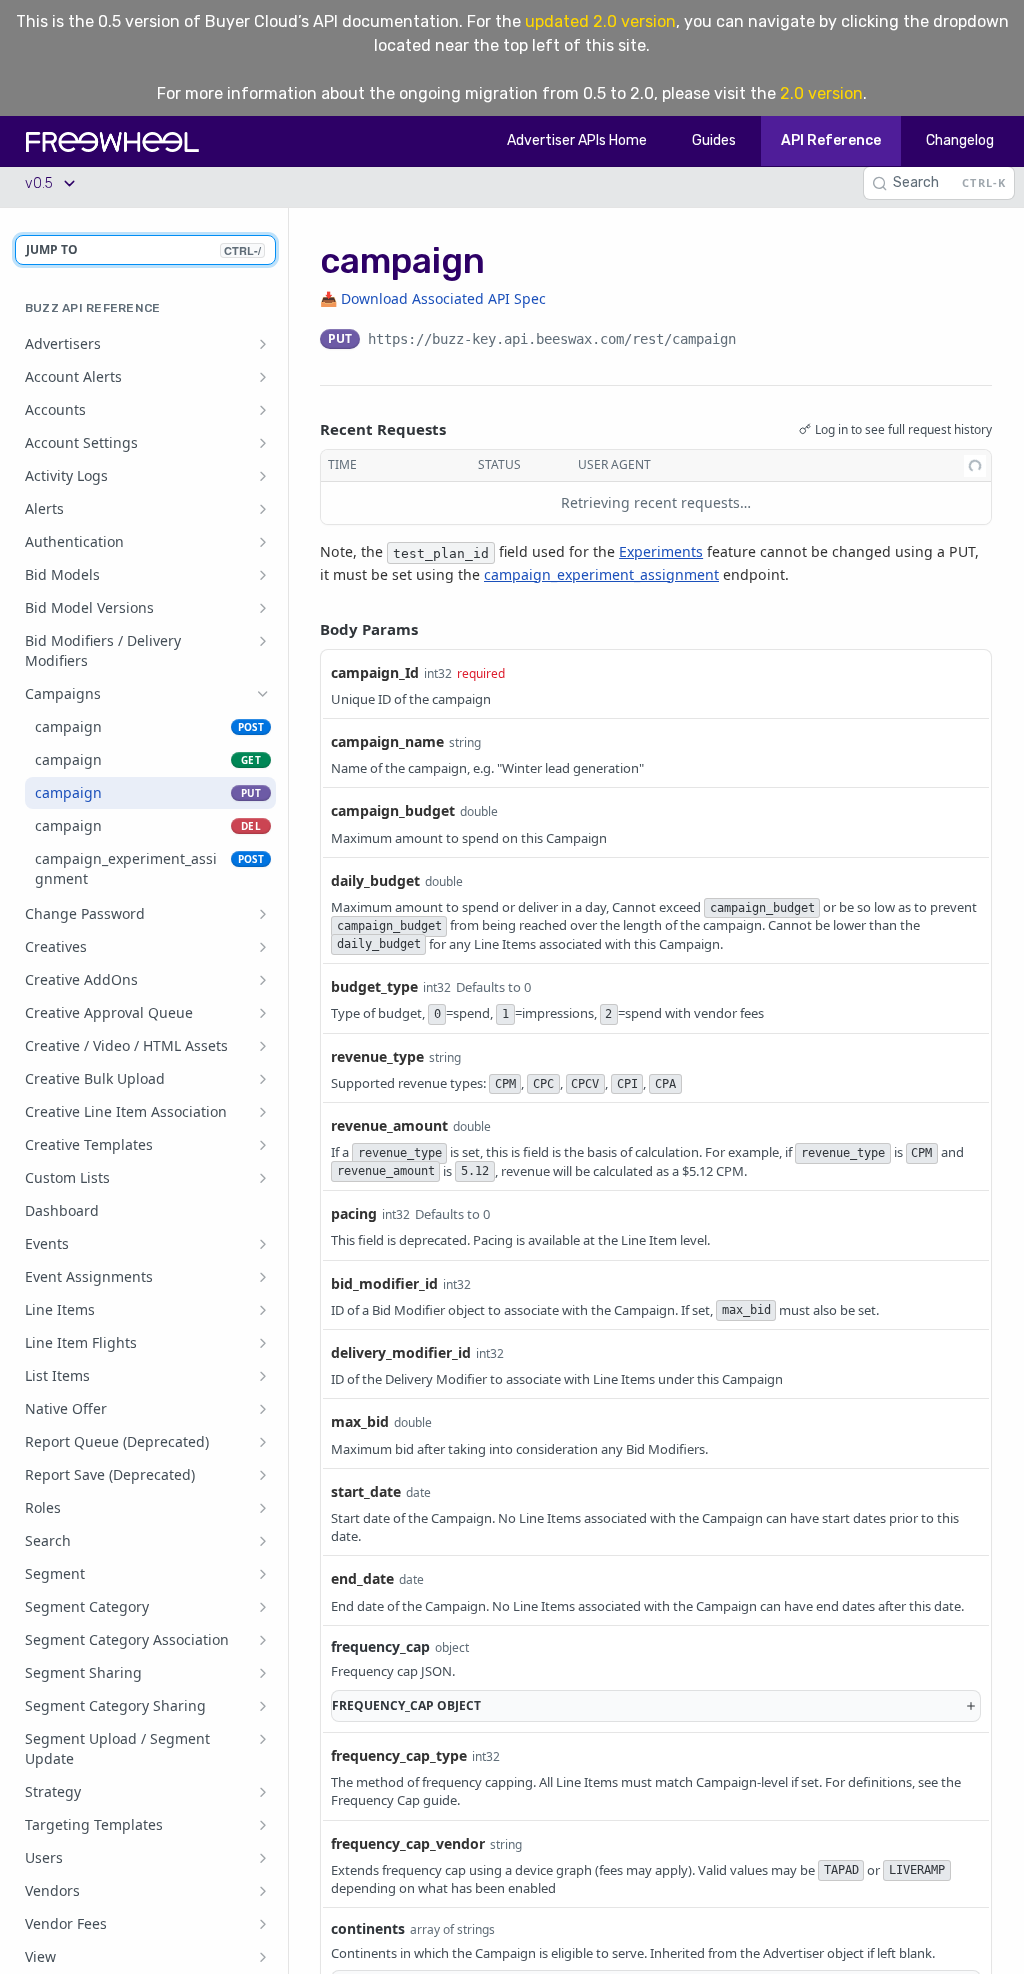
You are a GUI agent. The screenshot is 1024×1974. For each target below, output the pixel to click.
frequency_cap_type (399, 1755)
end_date (362, 1578)
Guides (714, 140)
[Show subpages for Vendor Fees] (263, 1924)
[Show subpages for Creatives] (263, 947)
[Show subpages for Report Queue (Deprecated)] (263, 1442)
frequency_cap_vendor (408, 1843)
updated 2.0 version (600, 21)
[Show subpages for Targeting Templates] (263, 1825)
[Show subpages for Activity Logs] (263, 476)
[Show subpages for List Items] (263, 1376)
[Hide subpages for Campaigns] (263, 694)
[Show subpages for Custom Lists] (263, 1178)
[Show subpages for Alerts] (263, 509)
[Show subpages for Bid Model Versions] (263, 608)
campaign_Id (375, 672)
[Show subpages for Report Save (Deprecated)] (263, 1475)
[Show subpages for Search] (263, 1541)
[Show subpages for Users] (263, 1858)
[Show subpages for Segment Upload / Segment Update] (263, 1739)
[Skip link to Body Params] (306, 629)
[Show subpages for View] (263, 1957)
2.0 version (821, 93)
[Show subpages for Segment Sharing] (263, 1673)
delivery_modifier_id (401, 1352)
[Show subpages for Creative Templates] (263, 1145)
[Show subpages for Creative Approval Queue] (263, 1013)
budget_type (374, 986)
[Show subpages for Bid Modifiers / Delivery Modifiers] (263, 641)
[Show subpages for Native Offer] (263, 1409)
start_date (366, 1491)
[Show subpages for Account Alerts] (263, 377)
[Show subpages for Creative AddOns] (263, 980)
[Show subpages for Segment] (263, 1574)
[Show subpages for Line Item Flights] (263, 1343)
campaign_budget (393, 810)
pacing (354, 1213)
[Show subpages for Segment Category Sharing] (263, 1706)
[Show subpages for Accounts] (263, 410)
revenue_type (377, 1056)
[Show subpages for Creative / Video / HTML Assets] (263, 1046)
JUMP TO (143, 249)
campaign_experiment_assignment (601, 574)
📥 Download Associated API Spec (433, 298)
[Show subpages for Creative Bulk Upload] (263, 1079)
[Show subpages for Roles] (263, 1508)
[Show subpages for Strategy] (263, 1792)
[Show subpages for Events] (263, 1244)
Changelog (960, 140)
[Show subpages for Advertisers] (263, 344)
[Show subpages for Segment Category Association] (263, 1640)
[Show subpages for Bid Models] (263, 575)
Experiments (661, 551)
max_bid (360, 1421)
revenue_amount (389, 1125)
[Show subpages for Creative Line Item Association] (263, 1112)
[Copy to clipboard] (756, 341)
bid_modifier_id (384, 1283)
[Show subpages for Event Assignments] (263, 1277)
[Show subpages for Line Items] (263, 1310)
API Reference (831, 140)
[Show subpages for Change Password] (263, 914)
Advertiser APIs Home (577, 140)
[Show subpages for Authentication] (263, 542)
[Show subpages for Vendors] (263, 1891)
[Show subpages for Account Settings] (263, 443)
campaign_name (387, 741)
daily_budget (375, 880)
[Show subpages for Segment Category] (263, 1607)
